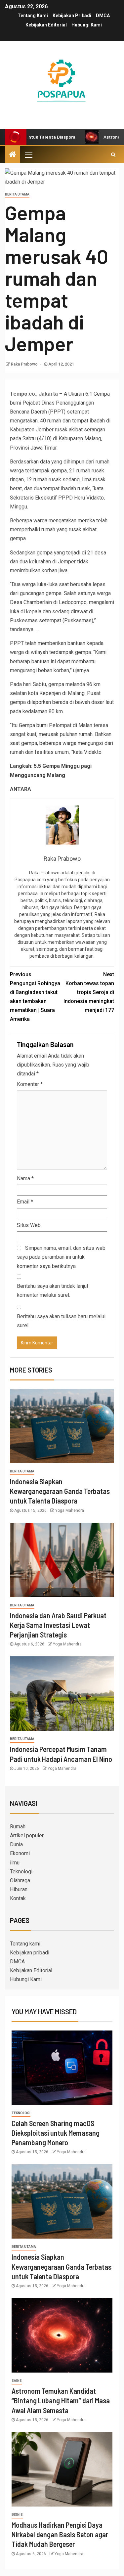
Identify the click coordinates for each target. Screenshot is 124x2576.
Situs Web (29, 1225)
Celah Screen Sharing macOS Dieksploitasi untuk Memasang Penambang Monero (56, 2133)
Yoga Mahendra (70, 1510)
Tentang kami (33, 16)
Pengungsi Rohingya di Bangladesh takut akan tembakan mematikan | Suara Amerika (35, 997)
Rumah (18, 1827)
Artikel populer (27, 1835)
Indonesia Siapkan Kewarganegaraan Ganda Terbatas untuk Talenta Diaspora (60, 1491)
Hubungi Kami (87, 25)
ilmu (15, 1863)
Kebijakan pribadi (72, 16)
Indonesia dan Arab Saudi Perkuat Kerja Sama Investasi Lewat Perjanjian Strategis (58, 1625)
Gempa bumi (34, 725)
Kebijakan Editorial (46, 25)
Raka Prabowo (25, 364)
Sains (17, 2381)
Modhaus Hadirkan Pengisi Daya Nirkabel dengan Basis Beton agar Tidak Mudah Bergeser (60, 2534)
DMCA (103, 16)
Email (25, 1202)
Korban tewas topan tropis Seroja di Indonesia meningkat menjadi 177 (89, 992)
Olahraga (20, 1880)
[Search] (113, 154)
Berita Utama (17, 194)
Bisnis (17, 2515)
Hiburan (19, 1889)
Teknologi (21, 1872)
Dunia (16, 1844)
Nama (25, 1179)
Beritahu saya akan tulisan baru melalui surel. (61, 1321)
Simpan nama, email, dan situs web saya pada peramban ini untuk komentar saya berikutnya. (61, 1257)
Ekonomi (20, 1853)
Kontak (18, 1898)
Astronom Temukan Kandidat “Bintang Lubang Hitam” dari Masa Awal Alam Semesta (61, 2401)
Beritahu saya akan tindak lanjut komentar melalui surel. (53, 1290)
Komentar (30, 1084)
